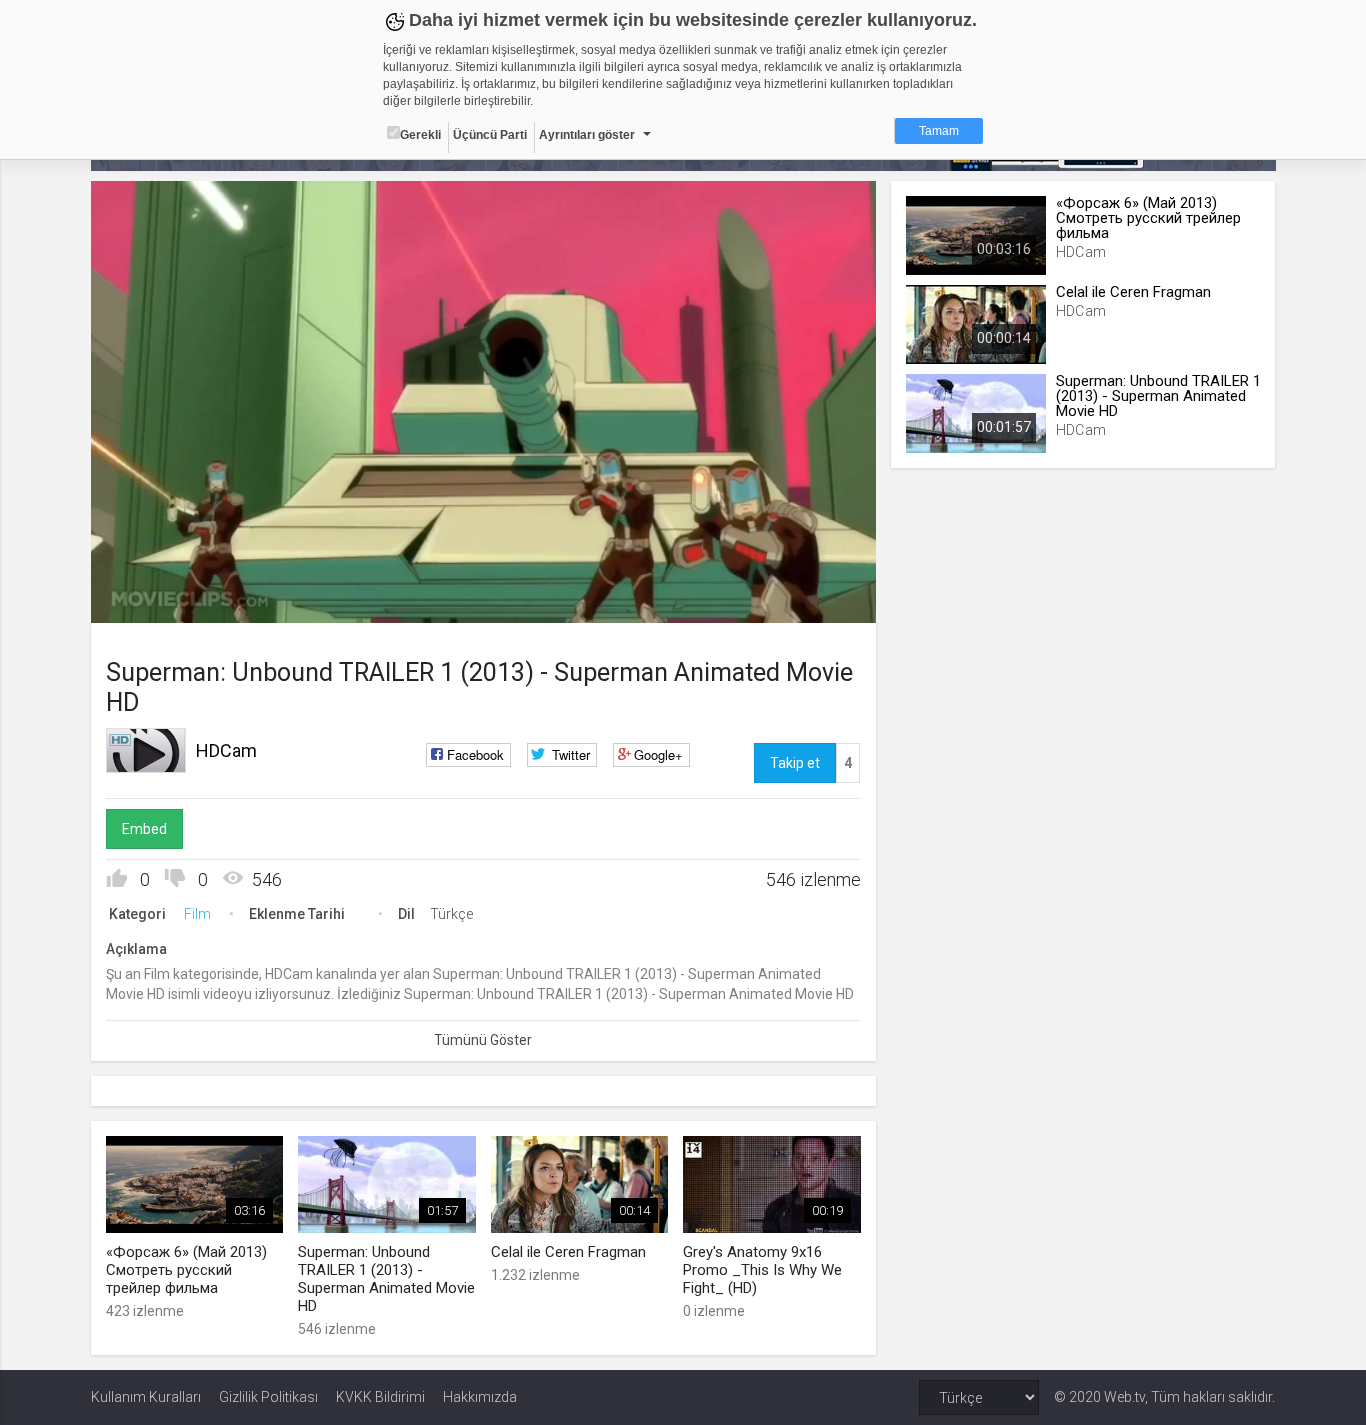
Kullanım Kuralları (146, 1397)
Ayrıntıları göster (587, 135)
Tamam (939, 131)
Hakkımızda (480, 1397)
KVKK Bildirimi (380, 1397)
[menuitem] (760, 600)
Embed (144, 829)
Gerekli (420, 135)
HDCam (226, 750)
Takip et (795, 763)
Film (197, 914)
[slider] (483, 566)
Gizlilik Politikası (268, 1397)
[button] (156, 598)
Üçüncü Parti (490, 135)
